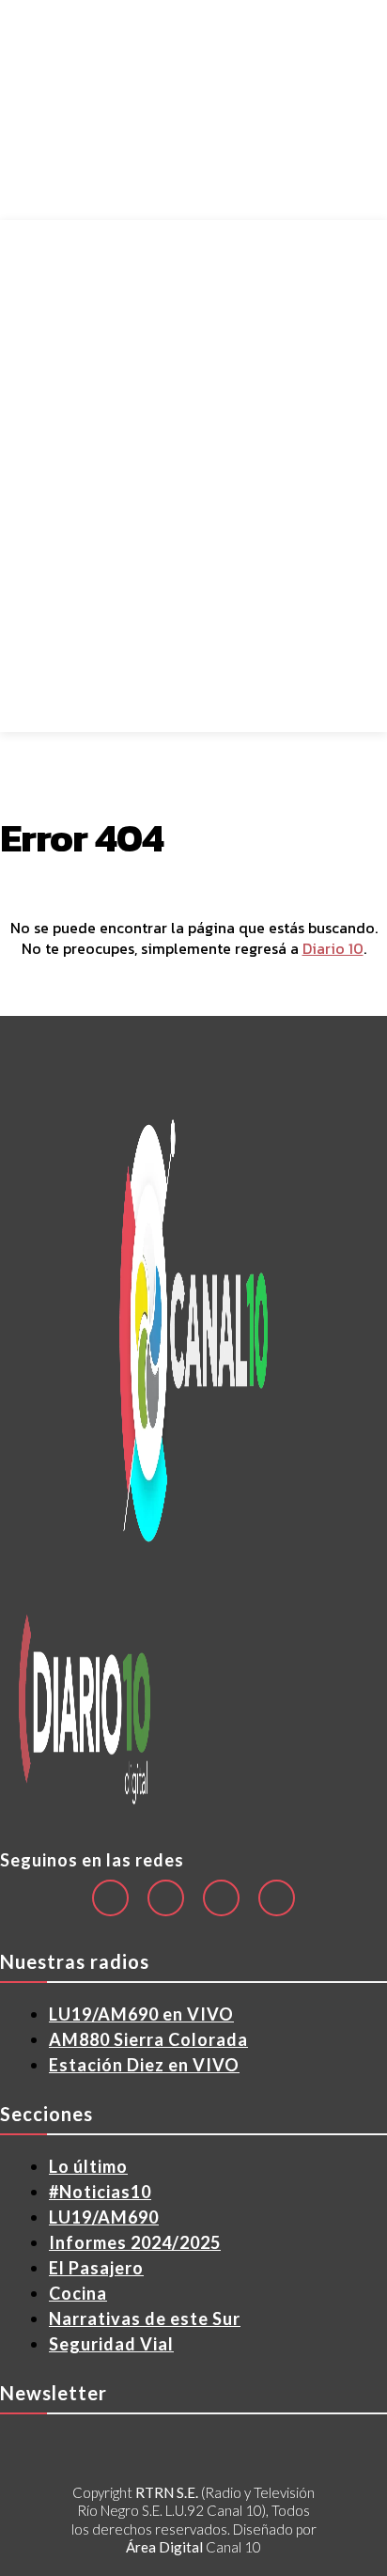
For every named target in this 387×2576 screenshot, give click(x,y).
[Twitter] (277, 1898)
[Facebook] (110, 1898)
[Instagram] (166, 1898)
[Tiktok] (221, 1898)
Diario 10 (333, 948)
